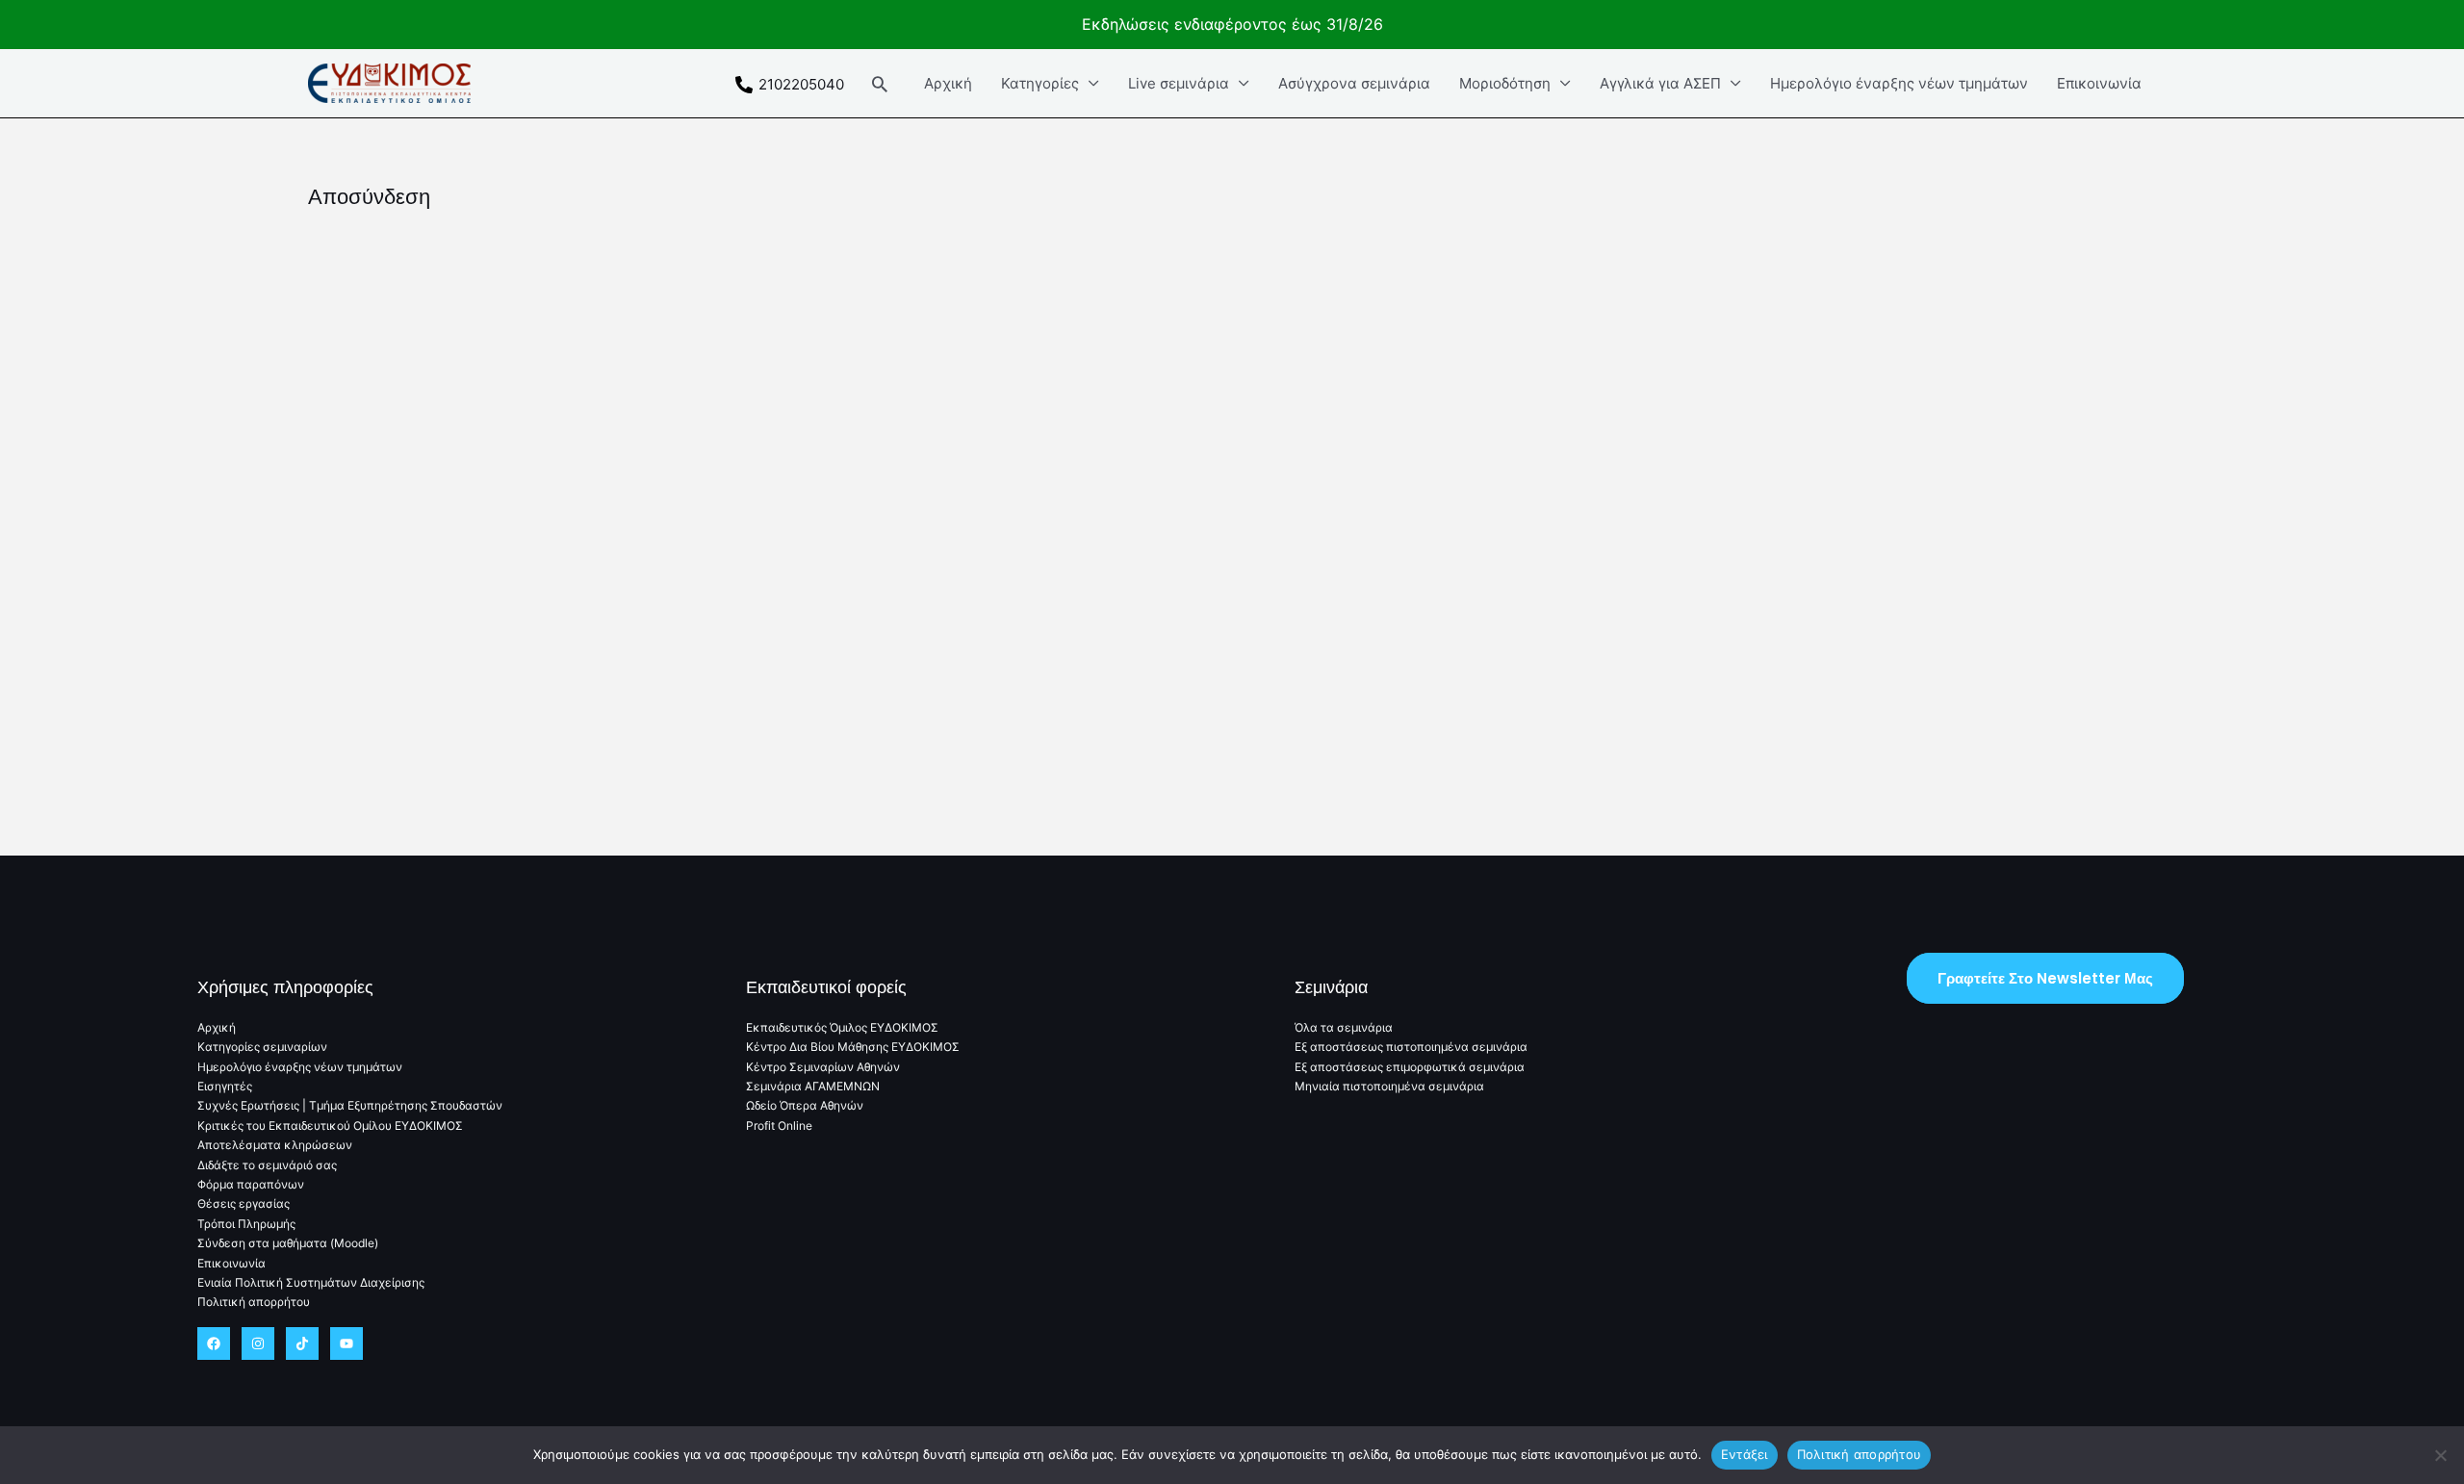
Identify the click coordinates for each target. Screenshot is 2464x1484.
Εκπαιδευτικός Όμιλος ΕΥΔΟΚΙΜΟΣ (842, 1027)
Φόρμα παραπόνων (251, 1184)
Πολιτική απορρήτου (254, 1302)
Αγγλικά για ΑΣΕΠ (1660, 83)
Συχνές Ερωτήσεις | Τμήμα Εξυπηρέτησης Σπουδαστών (350, 1105)
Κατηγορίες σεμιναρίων (262, 1047)
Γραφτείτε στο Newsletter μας (2045, 978)
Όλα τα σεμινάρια (1344, 1027)
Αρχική (948, 83)
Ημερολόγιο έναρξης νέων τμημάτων (1899, 83)
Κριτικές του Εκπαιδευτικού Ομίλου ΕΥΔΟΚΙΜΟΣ (330, 1126)
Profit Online (779, 1126)
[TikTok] (302, 1343)
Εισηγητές (225, 1086)
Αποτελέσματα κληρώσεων (275, 1145)
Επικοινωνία (2099, 83)
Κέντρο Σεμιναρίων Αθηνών (823, 1067)
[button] (880, 84)
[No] (2440, 1455)
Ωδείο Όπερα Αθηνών (805, 1105)
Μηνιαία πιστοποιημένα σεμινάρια (1389, 1086)
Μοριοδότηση (1505, 83)
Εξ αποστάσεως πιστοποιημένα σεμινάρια (1411, 1047)
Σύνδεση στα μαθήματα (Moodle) (288, 1243)
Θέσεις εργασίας (244, 1203)
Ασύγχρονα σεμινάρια (1354, 83)
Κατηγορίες (1040, 83)
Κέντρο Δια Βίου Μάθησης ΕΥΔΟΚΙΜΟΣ (853, 1047)
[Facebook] (214, 1343)
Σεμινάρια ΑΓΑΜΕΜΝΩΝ (813, 1086)
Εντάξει (1745, 1454)
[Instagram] (258, 1343)
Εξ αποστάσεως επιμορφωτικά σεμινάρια (1410, 1067)
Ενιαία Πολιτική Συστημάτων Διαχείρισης (311, 1282)
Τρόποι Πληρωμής (246, 1224)
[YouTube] (346, 1343)
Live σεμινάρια (1179, 83)
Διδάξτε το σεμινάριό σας (267, 1165)
